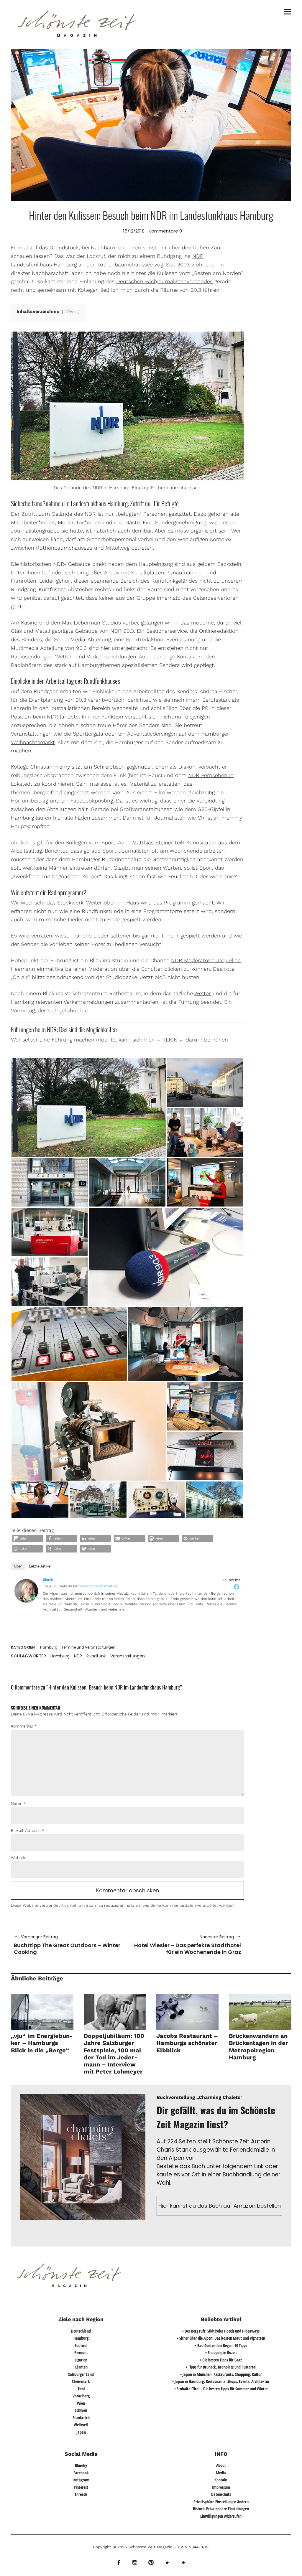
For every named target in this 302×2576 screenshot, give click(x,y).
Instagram (81, 2480)
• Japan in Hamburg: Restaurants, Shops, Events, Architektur (221, 2381)
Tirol (81, 2389)
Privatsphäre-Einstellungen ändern (221, 2502)
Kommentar (24, 1726)
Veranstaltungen (128, 1656)
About (221, 2465)
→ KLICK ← (170, 1040)
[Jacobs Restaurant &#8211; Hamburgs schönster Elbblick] (187, 2012)
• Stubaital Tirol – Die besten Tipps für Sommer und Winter (221, 2389)
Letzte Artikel (40, 1566)
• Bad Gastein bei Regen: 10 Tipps (221, 2345)
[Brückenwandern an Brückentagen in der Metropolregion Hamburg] (260, 2012)
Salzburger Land (81, 2374)
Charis (48, 1580)
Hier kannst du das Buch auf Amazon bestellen (220, 2206)
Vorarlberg (81, 2396)
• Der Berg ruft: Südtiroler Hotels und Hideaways (221, 2331)
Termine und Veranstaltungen (88, 1647)
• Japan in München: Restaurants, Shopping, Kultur (221, 2374)
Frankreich (81, 2418)
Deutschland (81, 2331)
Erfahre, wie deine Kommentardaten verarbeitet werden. (180, 1905)
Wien (81, 2403)
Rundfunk (96, 1656)
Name (18, 1804)
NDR (78, 1656)
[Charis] (26, 1601)
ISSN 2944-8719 (193, 2547)
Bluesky (81, 2465)
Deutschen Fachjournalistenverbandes (164, 281)
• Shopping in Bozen (221, 2352)
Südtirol (81, 2345)
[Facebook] (237, 1587)
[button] (89, 1108)
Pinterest (81, 2487)
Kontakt (221, 2480)
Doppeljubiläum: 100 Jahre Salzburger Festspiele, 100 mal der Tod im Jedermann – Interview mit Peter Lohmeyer (114, 2054)
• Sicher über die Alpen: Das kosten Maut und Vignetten (221, 2338)
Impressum (221, 2487)
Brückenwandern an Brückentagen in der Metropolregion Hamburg (258, 2047)
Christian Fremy (50, 767)
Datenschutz (221, 2494)
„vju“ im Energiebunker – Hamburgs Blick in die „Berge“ (42, 2043)
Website (19, 1858)
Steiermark (81, 2381)
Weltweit (81, 2425)
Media (221, 2473)
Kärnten (81, 2367)
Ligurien (81, 2360)
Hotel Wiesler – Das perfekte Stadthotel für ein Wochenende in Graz (187, 1945)
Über (18, 1566)
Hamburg (49, 1647)
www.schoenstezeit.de (98, 1586)
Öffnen (71, 312)
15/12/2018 (134, 231)
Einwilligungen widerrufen (221, 2516)
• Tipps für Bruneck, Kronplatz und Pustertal (221, 2367)
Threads (81, 2494)
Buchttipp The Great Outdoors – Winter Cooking (67, 1945)
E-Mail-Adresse (28, 1830)
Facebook (81, 2473)
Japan (81, 2432)
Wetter (203, 993)
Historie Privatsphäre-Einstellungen (221, 2509)
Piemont (81, 2352)
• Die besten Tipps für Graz (221, 2360)
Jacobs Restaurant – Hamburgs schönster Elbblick (187, 2043)
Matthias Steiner (153, 842)
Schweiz (81, 2410)
